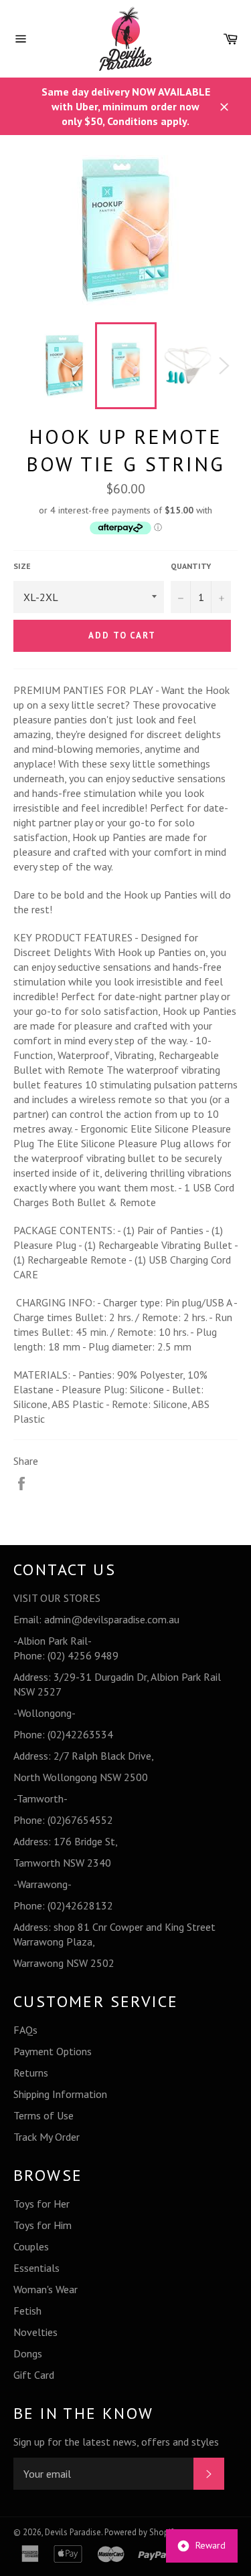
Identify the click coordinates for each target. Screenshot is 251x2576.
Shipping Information (60, 2094)
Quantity (191, 566)
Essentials (36, 2268)
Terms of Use (44, 2115)
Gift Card (34, 2375)
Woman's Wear (46, 2289)
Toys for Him (43, 2225)
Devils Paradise (73, 2532)
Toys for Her (41, 2204)
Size (22, 566)
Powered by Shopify (141, 2532)
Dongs (28, 2353)
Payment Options (53, 2051)
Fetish (27, 2311)
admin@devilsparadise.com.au (112, 1619)
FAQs (25, 2030)
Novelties (35, 2332)
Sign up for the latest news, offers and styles (116, 2442)
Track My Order (47, 2137)
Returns (31, 2073)
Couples (31, 2246)
